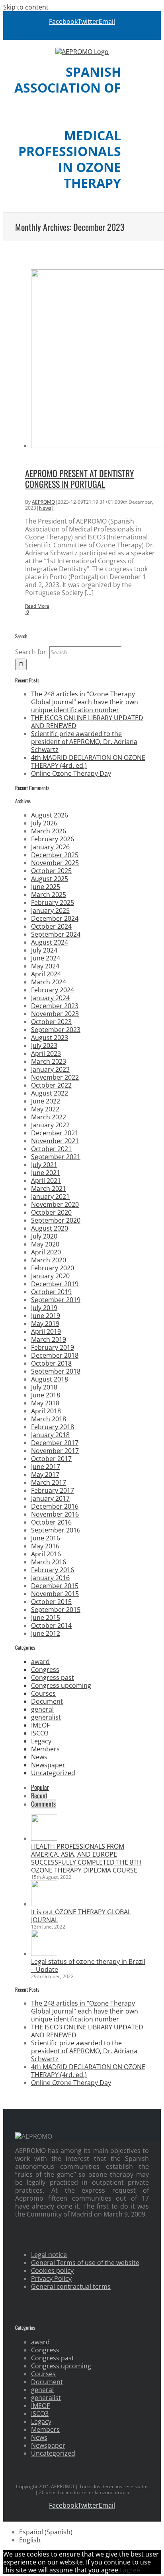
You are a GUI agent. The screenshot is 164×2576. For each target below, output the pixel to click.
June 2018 (46, 1395)
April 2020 (46, 1252)
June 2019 (46, 1316)
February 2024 (53, 990)
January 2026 (50, 847)
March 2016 (49, 1562)
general (42, 1709)
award (40, 1662)
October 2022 (51, 1085)
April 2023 (46, 1053)
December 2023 (55, 1006)
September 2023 (56, 1030)
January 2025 (50, 910)
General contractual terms (71, 2286)
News (45, 508)
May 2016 (45, 1546)
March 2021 (49, 1188)
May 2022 (45, 1109)
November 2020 (55, 1204)
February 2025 (53, 902)
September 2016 (56, 1530)
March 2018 (49, 1419)
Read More (37, 606)
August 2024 (50, 942)
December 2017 (55, 1443)
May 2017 (45, 1474)
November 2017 (55, 1451)
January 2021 (50, 1196)
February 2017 (53, 1490)
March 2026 (49, 831)
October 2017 (51, 1459)
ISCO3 (40, 1733)
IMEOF (40, 1725)
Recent (39, 1795)
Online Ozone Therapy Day (71, 773)
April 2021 (46, 1181)
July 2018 (44, 1387)
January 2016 (50, 1578)
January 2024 (50, 998)
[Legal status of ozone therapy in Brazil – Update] (44, 1954)
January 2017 (50, 1498)
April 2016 (46, 1554)
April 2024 (46, 974)
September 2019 (56, 1300)
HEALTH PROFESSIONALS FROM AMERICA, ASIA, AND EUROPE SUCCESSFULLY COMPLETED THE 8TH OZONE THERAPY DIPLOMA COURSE (86, 1858)
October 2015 (51, 1602)
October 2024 (51, 926)
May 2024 (45, 966)
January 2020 (50, 1276)
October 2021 (51, 1149)
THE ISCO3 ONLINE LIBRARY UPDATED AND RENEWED (87, 722)
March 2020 (49, 1260)
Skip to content (26, 7)
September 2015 (56, 1610)
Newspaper (48, 1765)
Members (45, 1749)
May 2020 (45, 1244)
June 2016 (46, 1538)
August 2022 (50, 1093)
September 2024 (56, 934)
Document (47, 1701)
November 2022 (55, 1077)
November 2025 (55, 863)
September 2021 (56, 1157)
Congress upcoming (61, 1685)
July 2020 (44, 1236)
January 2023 (50, 1069)
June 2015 (46, 1617)
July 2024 (44, 950)
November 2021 (55, 1141)
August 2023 (50, 1038)
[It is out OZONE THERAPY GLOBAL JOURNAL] (44, 1904)
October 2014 (51, 1625)
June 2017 (46, 1467)
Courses (43, 1693)
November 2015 (55, 1594)
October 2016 (51, 1522)
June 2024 (46, 958)
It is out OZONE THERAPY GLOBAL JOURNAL (81, 1916)
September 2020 (56, 1220)
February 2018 (53, 1427)
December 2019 (55, 1284)
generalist (46, 1717)
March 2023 (49, 1061)
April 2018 (46, 1411)
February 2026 (53, 839)
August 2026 (50, 815)
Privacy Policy (51, 2278)
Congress (45, 1670)
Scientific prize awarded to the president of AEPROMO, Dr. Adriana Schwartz (84, 742)
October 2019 (51, 1292)
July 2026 (44, 823)
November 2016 (55, 1514)
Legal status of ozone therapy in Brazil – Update (88, 1965)
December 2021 (55, 1133)
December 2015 (55, 1586)
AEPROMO (43, 502)
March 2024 (49, 982)
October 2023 (51, 1022)
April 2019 (46, 1331)
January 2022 (50, 1125)
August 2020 (50, 1228)
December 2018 (55, 1355)
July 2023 (44, 1045)
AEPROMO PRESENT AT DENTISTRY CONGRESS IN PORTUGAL (80, 478)
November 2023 (55, 1014)
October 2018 (51, 1363)
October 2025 (51, 871)
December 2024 (55, 918)
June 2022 (46, 1101)
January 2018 (50, 1435)
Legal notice (49, 2255)
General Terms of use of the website (85, 2263)
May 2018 (45, 1403)
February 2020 (53, 1268)
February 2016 (53, 1570)
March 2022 (49, 1117)
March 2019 (49, 1339)
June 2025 (46, 887)
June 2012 (46, 1633)
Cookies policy (52, 2271)
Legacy (41, 1741)
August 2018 (50, 1379)
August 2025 (50, 879)
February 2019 (53, 1347)
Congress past (53, 1677)
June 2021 (46, 1173)
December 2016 (55, 1506)
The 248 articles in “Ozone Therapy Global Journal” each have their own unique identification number (85, 702)
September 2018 (56, 1371)
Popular (40, 1787)
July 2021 (44, 1165)
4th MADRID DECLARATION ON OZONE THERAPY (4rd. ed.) (88, 761)
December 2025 (55, 855)
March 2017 (49, 1482)
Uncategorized (53, 1773)
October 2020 (51, 1212)
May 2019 (45, 1324)
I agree (130, 2570)
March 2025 (49, 895)
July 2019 (44, 1308)
